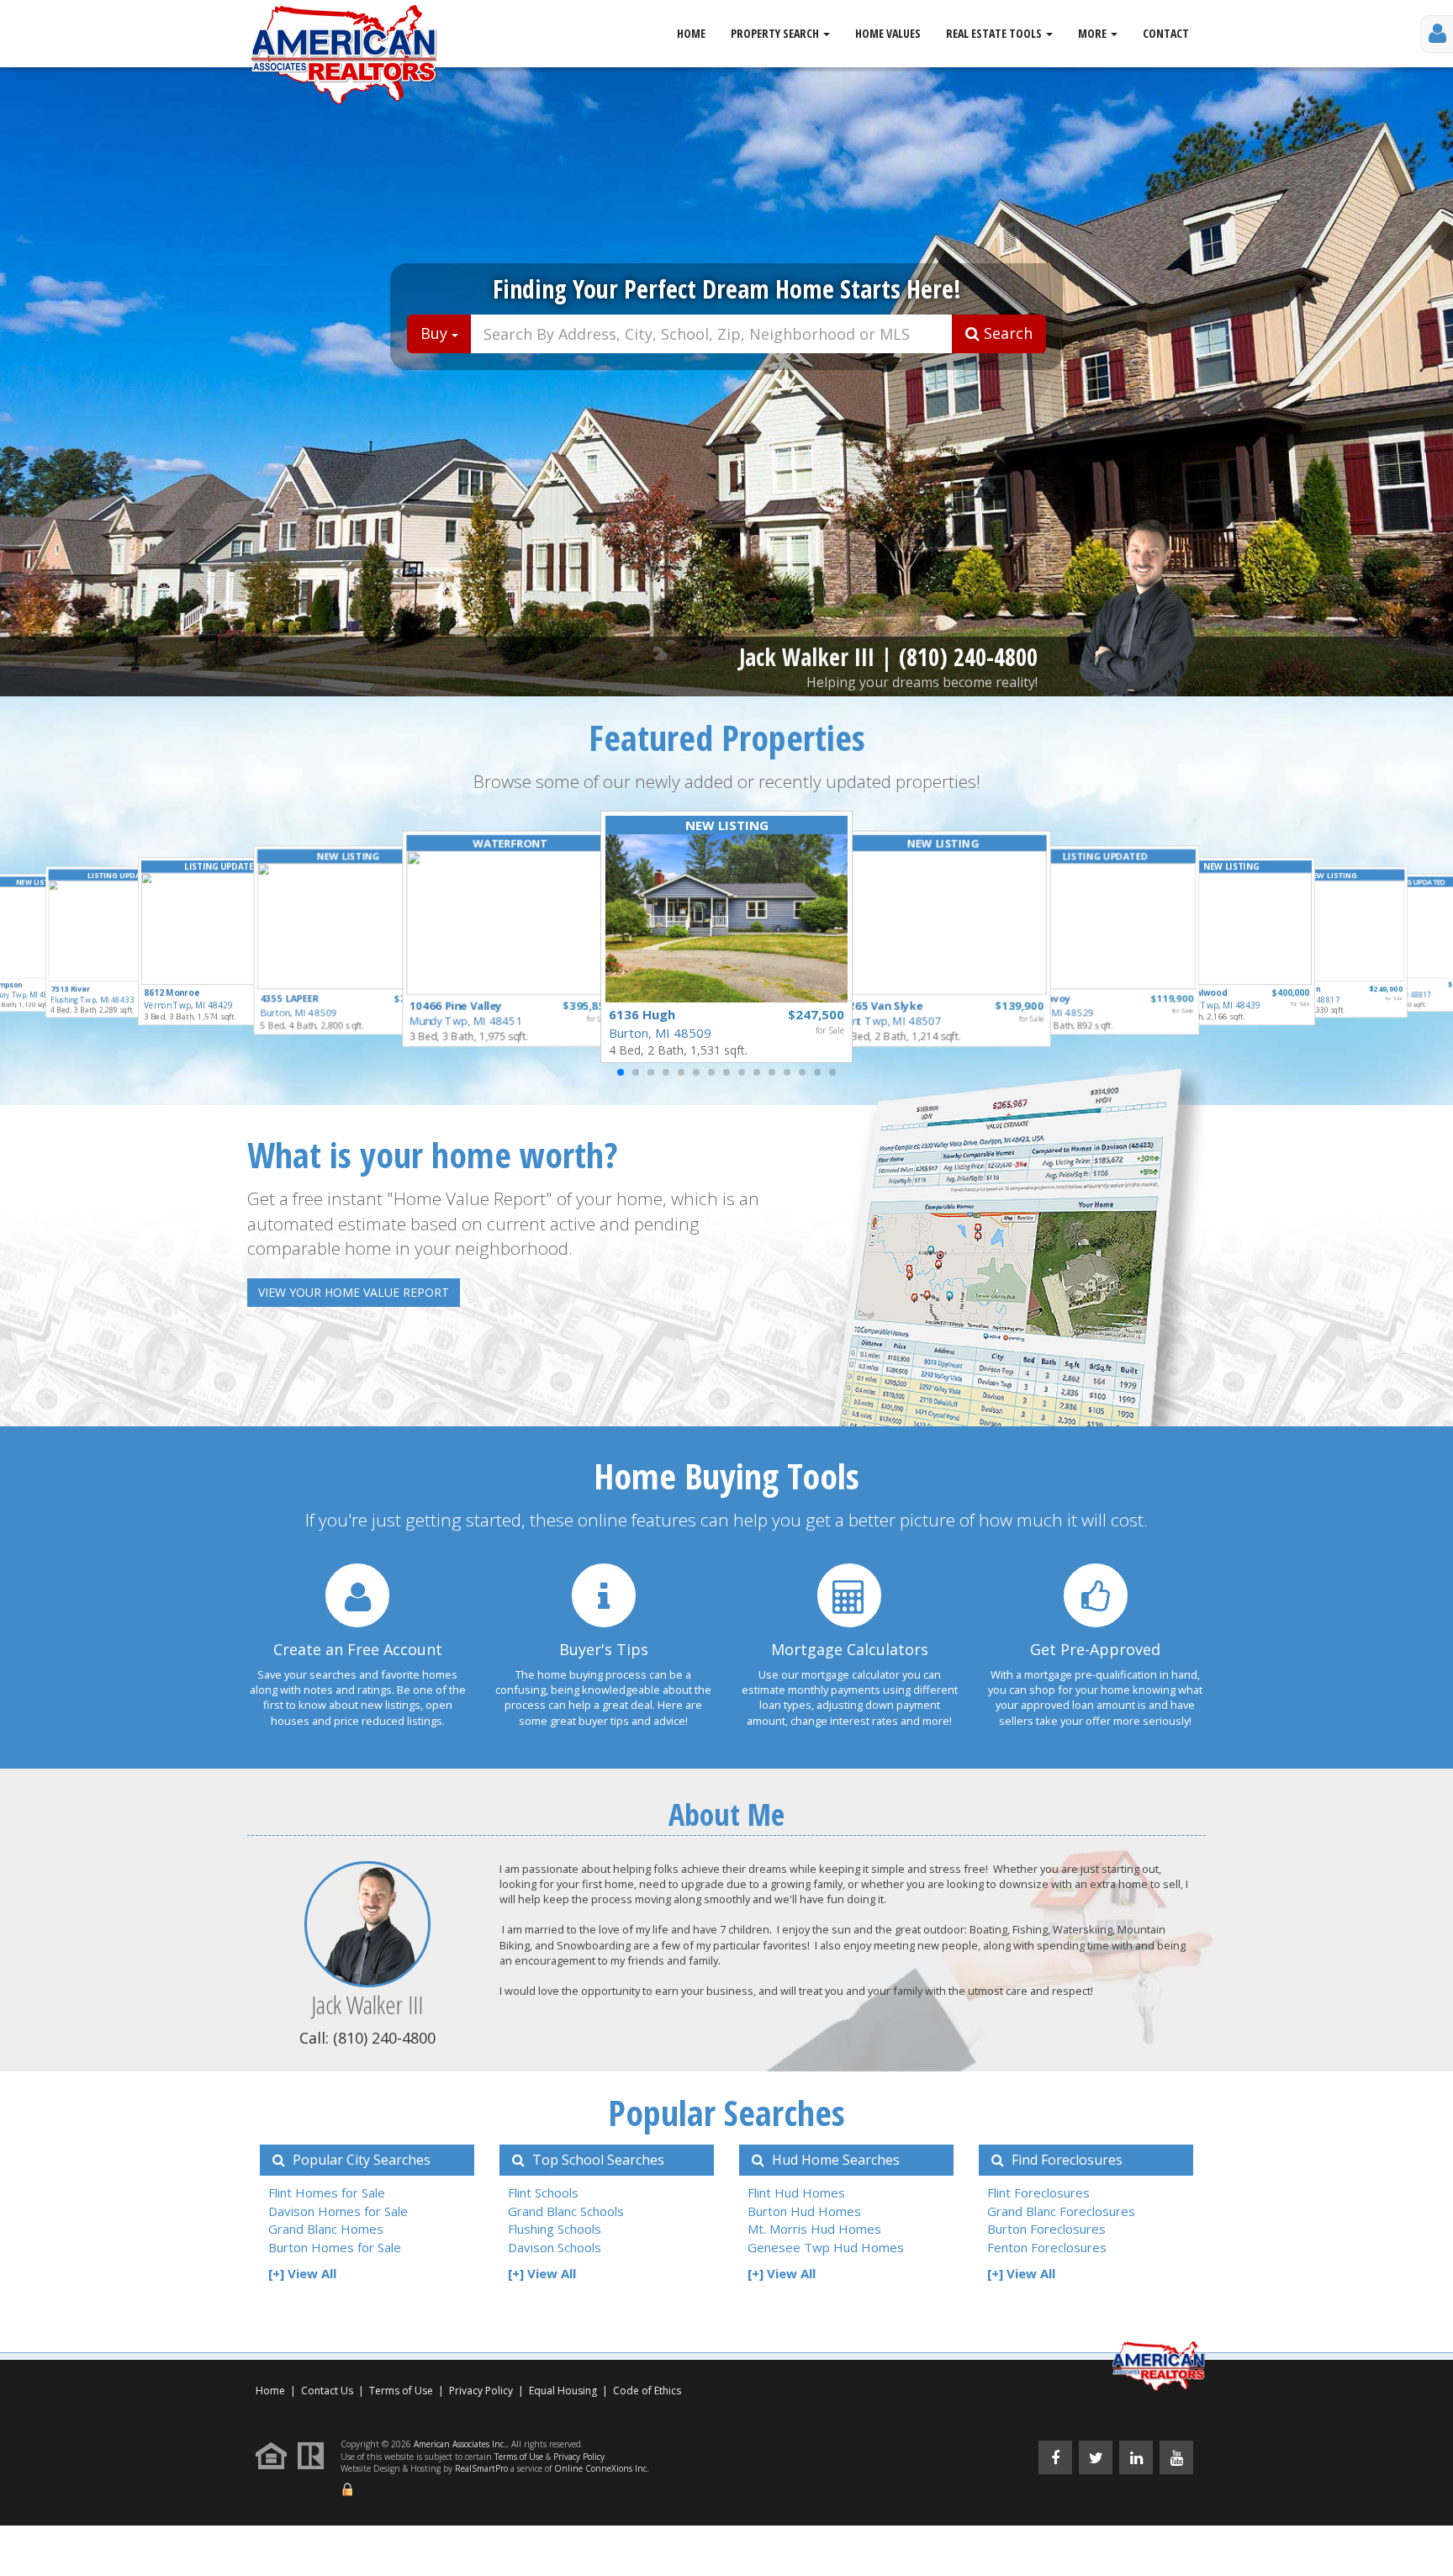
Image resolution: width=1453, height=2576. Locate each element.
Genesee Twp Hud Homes (826, 2247)
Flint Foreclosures (1038, 2193)
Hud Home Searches (834, 2160)
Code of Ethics (647, 2391)
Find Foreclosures (1065, 2160)
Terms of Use (401, 2391)
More (1094, 33)
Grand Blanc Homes (326, 2229)
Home (691, 33)
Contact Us (327, 2391)
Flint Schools (543, 2193)
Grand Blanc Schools (566, 2211)
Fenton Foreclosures (1047, 2247)
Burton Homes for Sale (335, 2247)
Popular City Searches (360, 2160)
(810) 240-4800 (968, 657)
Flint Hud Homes (796, 2193)
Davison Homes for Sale (338, 2211)
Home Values (888, 33)
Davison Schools (555, 2247)
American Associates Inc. (460, 2444)
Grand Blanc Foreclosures (1061, 2211)
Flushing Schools (555, 2229)
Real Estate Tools (995, 33)
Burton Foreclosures (1046, 2229)
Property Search (776, 33)
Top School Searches (597, 2160)
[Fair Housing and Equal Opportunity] (275, 2455)
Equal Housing (564, 2391)
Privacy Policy (481, 2391)
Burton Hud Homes (804, 2211)
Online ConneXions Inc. (602, 2468)
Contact (1166, 33)
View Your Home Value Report (354, 1292)
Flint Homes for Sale (327, 2193)
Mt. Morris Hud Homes (814, 2229)
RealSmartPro (481, 2468)
